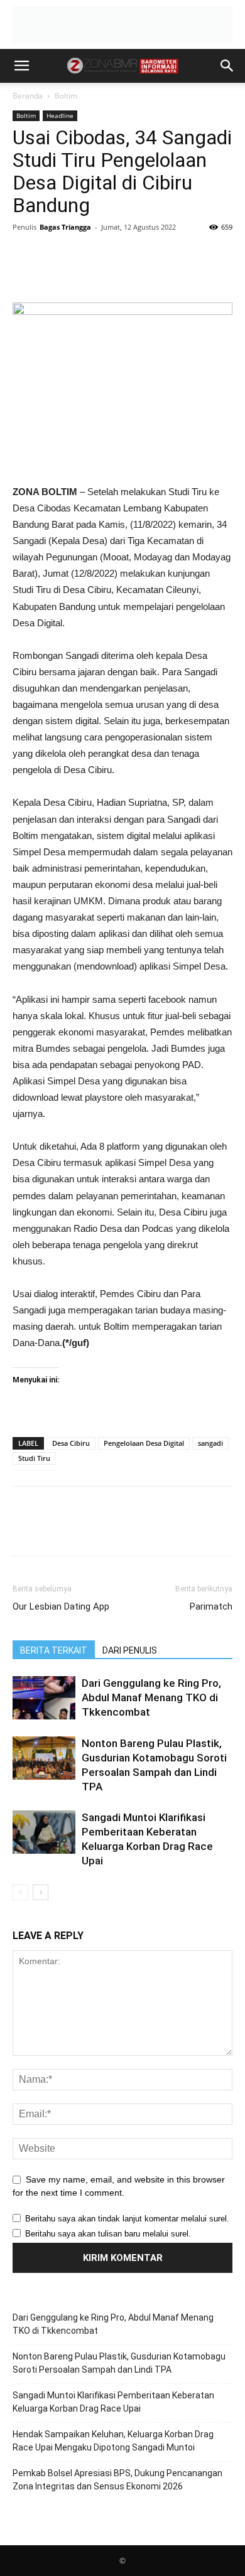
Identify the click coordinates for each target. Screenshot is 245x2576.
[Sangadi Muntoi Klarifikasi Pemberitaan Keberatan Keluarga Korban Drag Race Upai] (44, 1832)
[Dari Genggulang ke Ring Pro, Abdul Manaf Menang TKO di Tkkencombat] (44, 1698)
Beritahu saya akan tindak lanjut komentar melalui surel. (127, 2219)
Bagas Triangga (65, 227)
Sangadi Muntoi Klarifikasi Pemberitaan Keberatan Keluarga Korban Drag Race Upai (113, 2402)
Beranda (28, 96)
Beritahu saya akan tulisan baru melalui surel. (108, 2234)
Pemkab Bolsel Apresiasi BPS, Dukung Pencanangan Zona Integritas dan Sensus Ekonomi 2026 (117, 2480)
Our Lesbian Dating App (61, 1606)
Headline (60, 115)
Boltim (66, 96)
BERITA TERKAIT (54, 1650)
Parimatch (211, 1606)
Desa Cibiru (71, 1443)
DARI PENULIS (130, 1650)
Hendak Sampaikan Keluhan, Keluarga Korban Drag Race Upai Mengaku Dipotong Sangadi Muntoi (113, 2441)
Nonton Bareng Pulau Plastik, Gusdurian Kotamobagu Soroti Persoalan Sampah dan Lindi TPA (119, 2363)
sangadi (210, 1443)
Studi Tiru (34, 1458)
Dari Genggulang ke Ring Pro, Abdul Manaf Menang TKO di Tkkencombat (151, 1697)
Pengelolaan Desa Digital (144, 1443)
